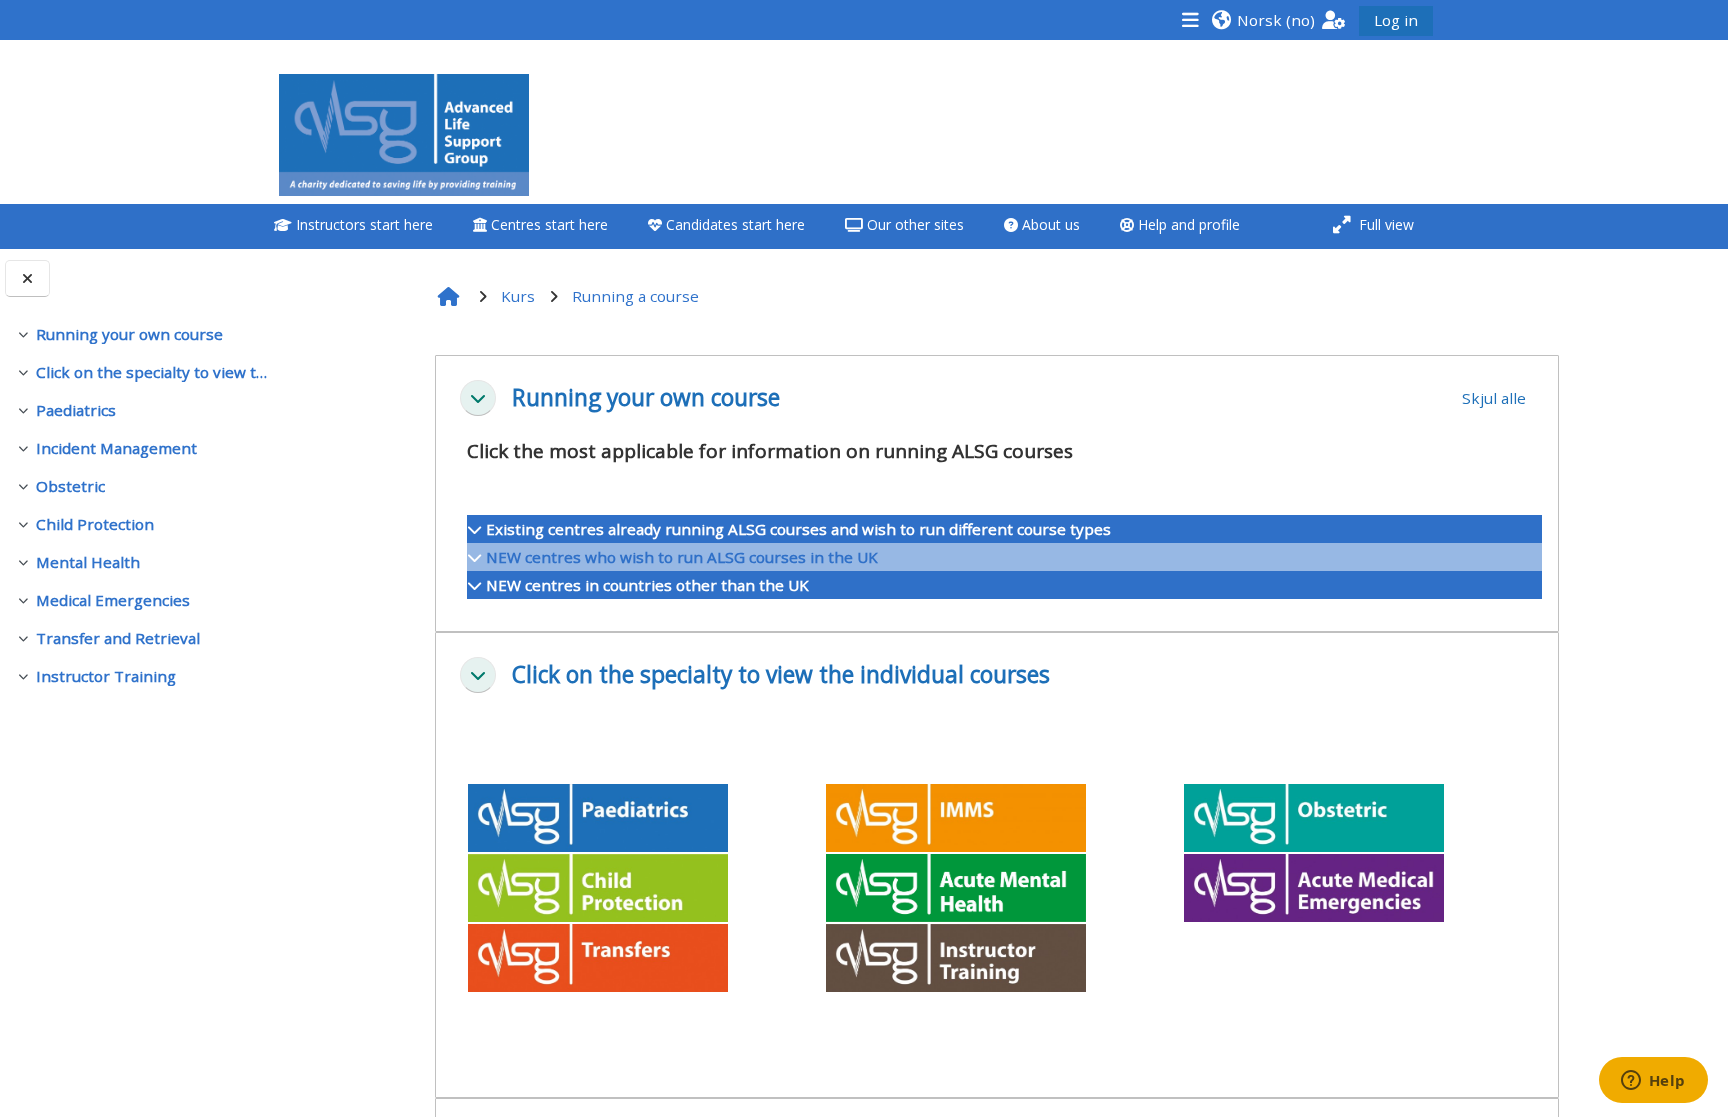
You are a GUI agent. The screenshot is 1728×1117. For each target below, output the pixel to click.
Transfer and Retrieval (118, 638)
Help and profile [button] (1187, 224)
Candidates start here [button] (733, 224)
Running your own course (129, 334)
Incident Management (116, 448)
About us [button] (1049, 224)
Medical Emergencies (113, 600)
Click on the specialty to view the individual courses (152, 372)
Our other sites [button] (913, 224)
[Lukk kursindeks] (27, 278)
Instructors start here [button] (362, 224)
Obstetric (70, 486)
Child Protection (95, 524)
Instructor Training (106, 676)
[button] (1263, 19)
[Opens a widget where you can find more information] (1653, 1082)
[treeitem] (142, 334)
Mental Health (88, 562)
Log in (1396, 20)
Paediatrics (76, 410)
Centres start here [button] (547, 224)
